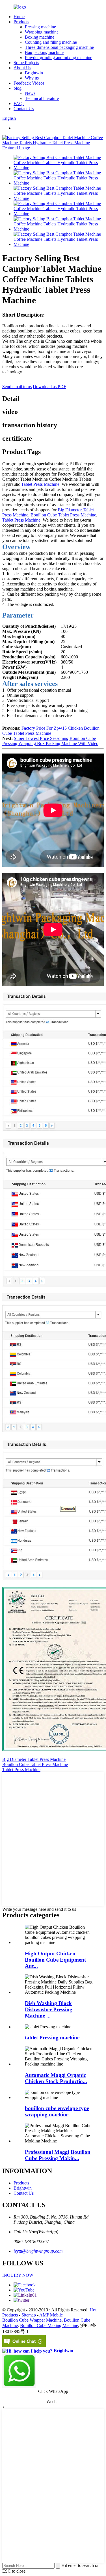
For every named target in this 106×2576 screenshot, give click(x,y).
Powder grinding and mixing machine (59, 57)
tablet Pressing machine (52, 2038)
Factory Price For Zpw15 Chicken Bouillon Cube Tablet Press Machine (51, 731)
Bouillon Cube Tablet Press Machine (63, 515)
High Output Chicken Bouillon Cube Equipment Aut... (55, 1960)
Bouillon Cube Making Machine (49, 2325)
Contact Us (24, 109)
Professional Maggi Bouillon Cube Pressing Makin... (58, 2155)
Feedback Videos (29, 83)
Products (21, 22)
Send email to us (17, 387)
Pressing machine (40, 27)
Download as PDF (49, 387)
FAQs (19, 103)
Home (19, 17)
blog (18, 88)
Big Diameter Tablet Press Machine (34, 1759)
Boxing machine (40, 37)
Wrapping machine (42, 32)
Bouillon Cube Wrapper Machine (32, 2320)
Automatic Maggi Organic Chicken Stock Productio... (56, 2078)
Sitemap (29, 2315)
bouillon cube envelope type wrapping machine (57, 2111)
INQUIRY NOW (18, 2275)
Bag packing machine (44, 52)
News (30, 93)
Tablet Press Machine (40, 484)
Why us (32, 78)
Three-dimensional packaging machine (59, 47)
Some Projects (26, 63)
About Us (22, 68)
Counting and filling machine (51, 42)
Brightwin (34, 73)
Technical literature (42, 98)
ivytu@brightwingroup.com (38, 2251)
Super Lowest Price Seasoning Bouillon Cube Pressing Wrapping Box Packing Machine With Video (50, 741)
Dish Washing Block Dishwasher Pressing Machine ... (49, 2009)
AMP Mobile (51, 2315)
